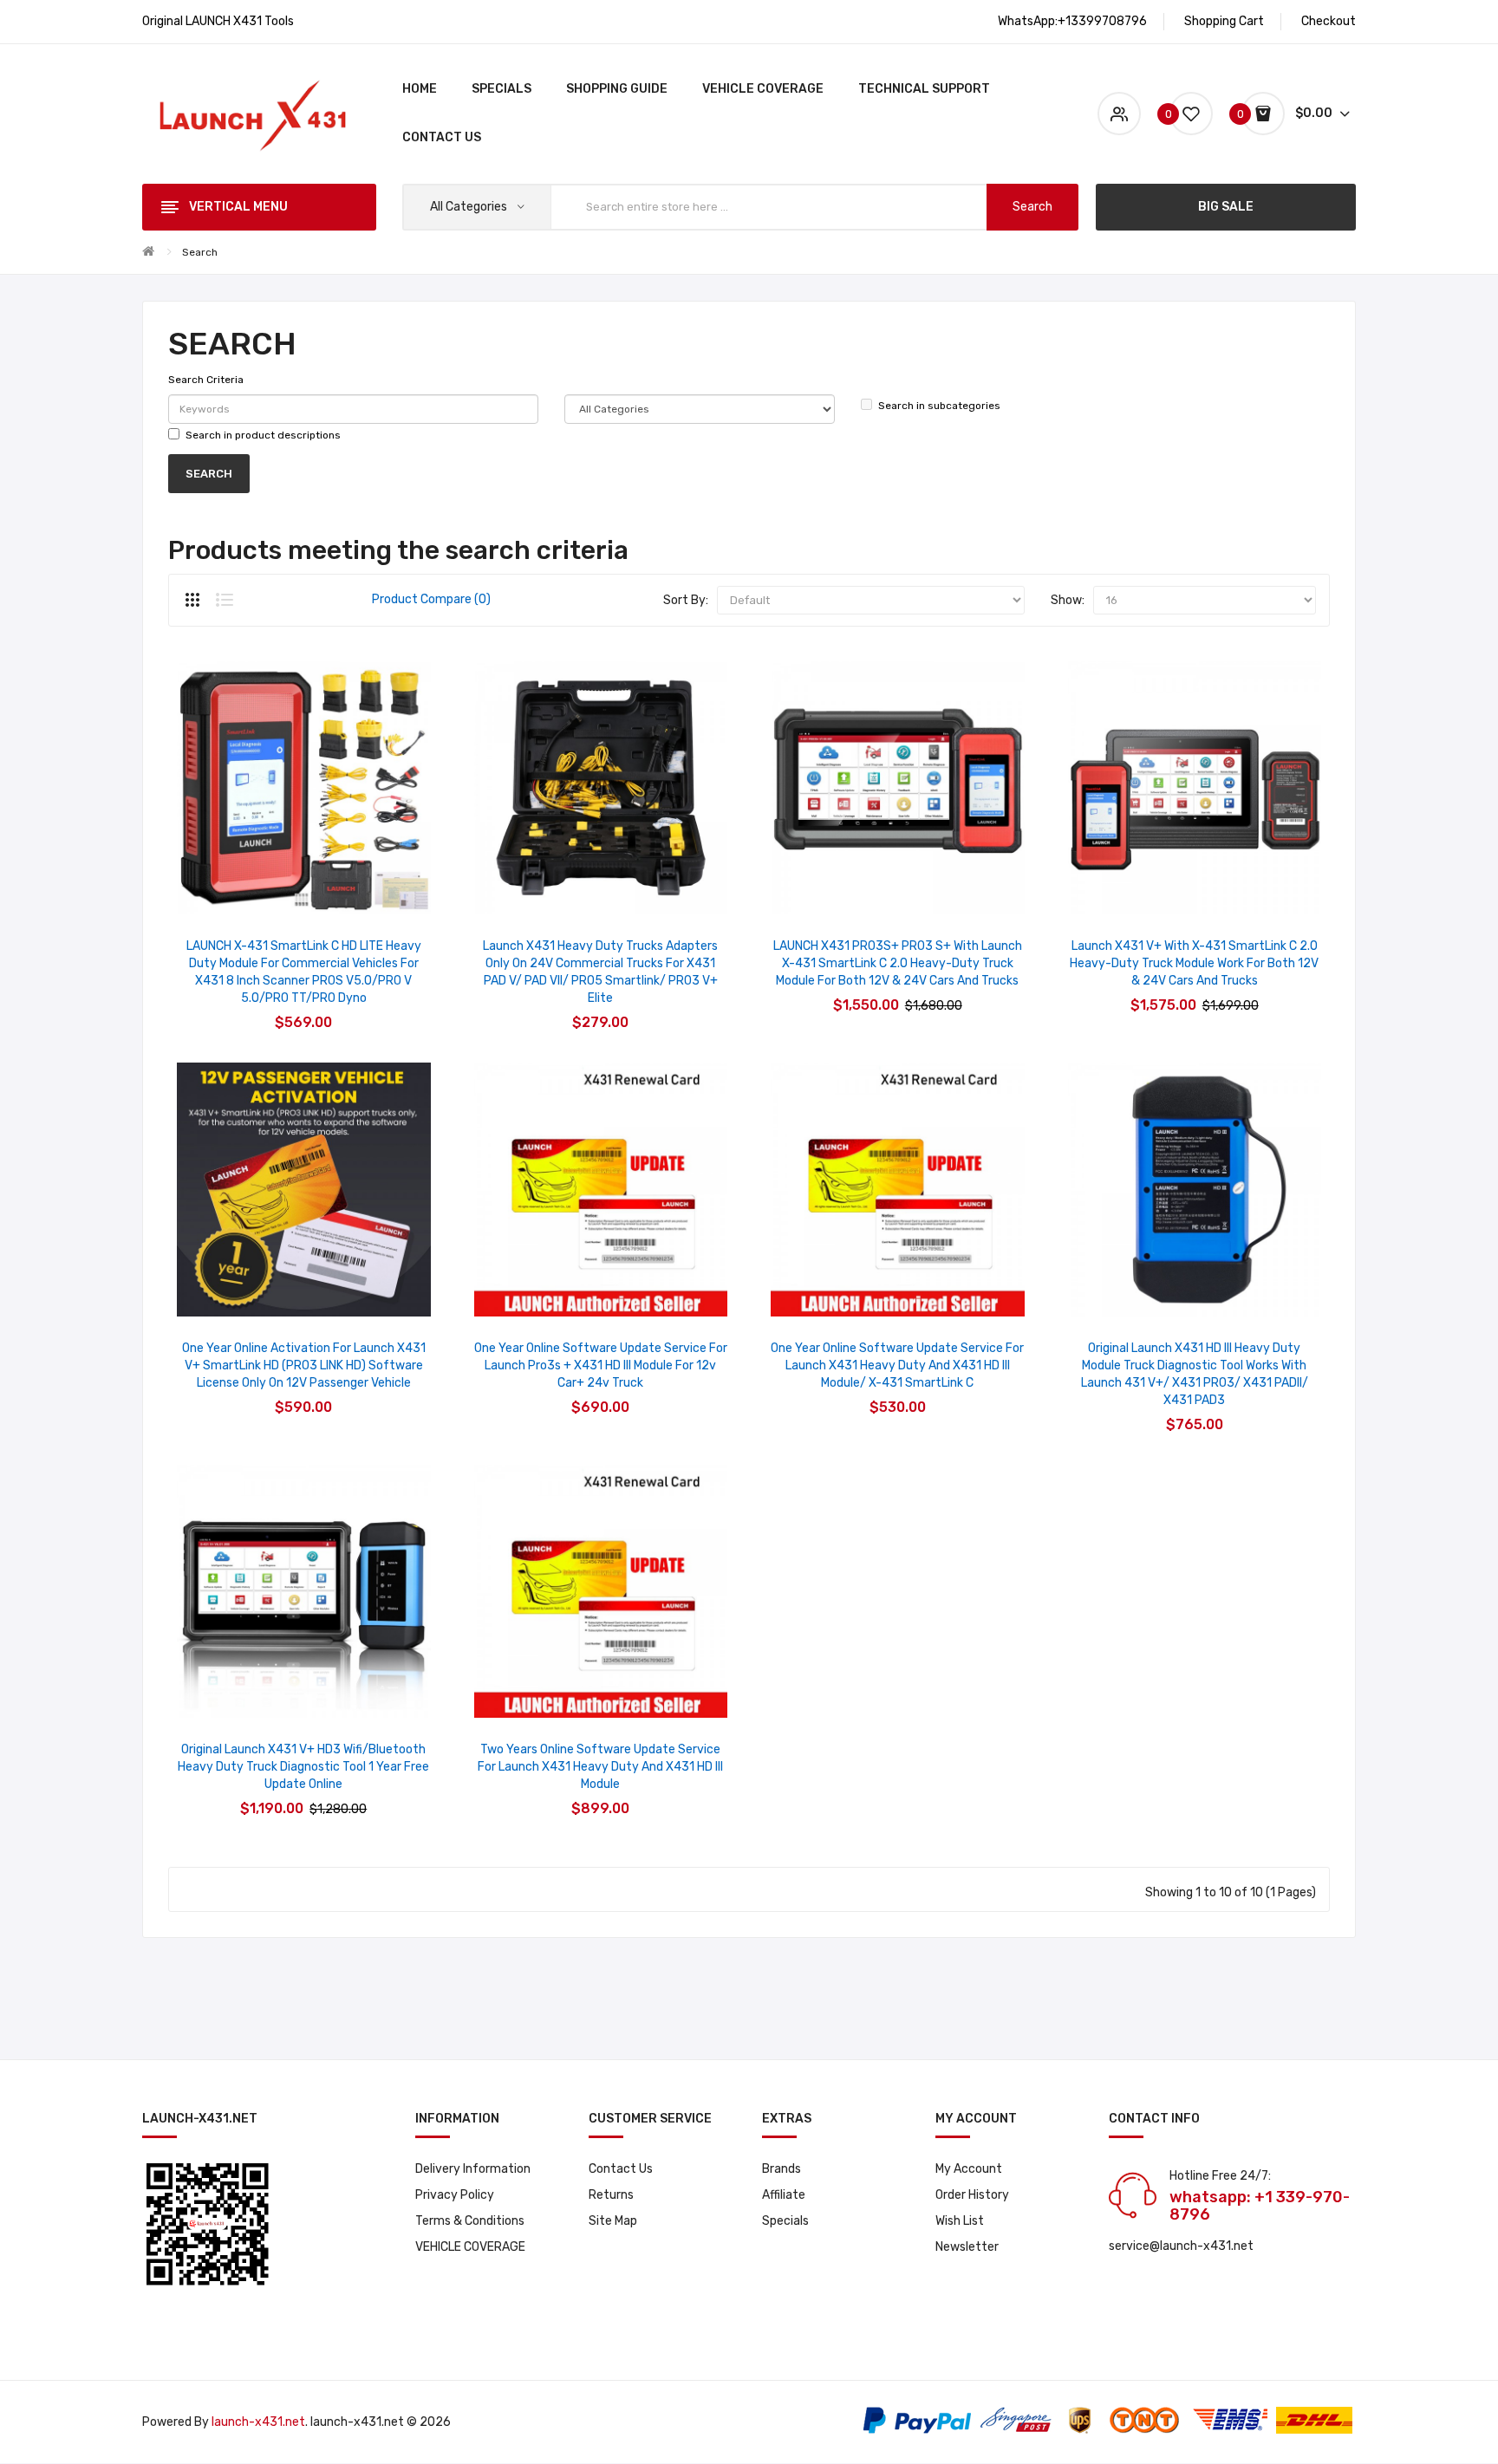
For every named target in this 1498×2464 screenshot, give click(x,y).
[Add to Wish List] (304, 892)
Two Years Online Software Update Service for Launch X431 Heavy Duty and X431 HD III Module (600, 1767)
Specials (785, 2221)
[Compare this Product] (350, 892)
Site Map (613, 2221)
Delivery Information (473, 2169)
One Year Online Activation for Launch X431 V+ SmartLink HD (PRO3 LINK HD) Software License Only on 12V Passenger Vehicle (304, 1365)
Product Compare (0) (431, 599)
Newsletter (967, 2247)
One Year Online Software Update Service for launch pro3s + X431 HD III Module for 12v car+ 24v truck (601, 1365)
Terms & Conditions (470, 2221)
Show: (1068, 600)
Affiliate (784, 2195)
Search (200, 252)
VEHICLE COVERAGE (470, 2247)
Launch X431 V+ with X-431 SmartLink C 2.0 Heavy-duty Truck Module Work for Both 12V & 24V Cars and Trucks (1194, 963)
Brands (782, 2169)
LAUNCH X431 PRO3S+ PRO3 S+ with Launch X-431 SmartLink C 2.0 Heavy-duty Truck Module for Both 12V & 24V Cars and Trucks (898, 963)
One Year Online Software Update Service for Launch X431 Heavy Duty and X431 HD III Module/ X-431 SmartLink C (897, 1365)
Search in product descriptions (263, 435)
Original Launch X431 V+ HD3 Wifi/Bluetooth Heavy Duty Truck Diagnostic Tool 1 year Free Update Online (303, 1767)
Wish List (960, 2221)
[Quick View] (258, 892)
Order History (972, 2195)
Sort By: (686, 600)
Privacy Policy (455, 2195)
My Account (969, 2169)
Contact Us (621, 2169)
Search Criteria (206, 380)
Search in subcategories (939, 406)
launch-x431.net (258, 2422)
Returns (611, 2195)
